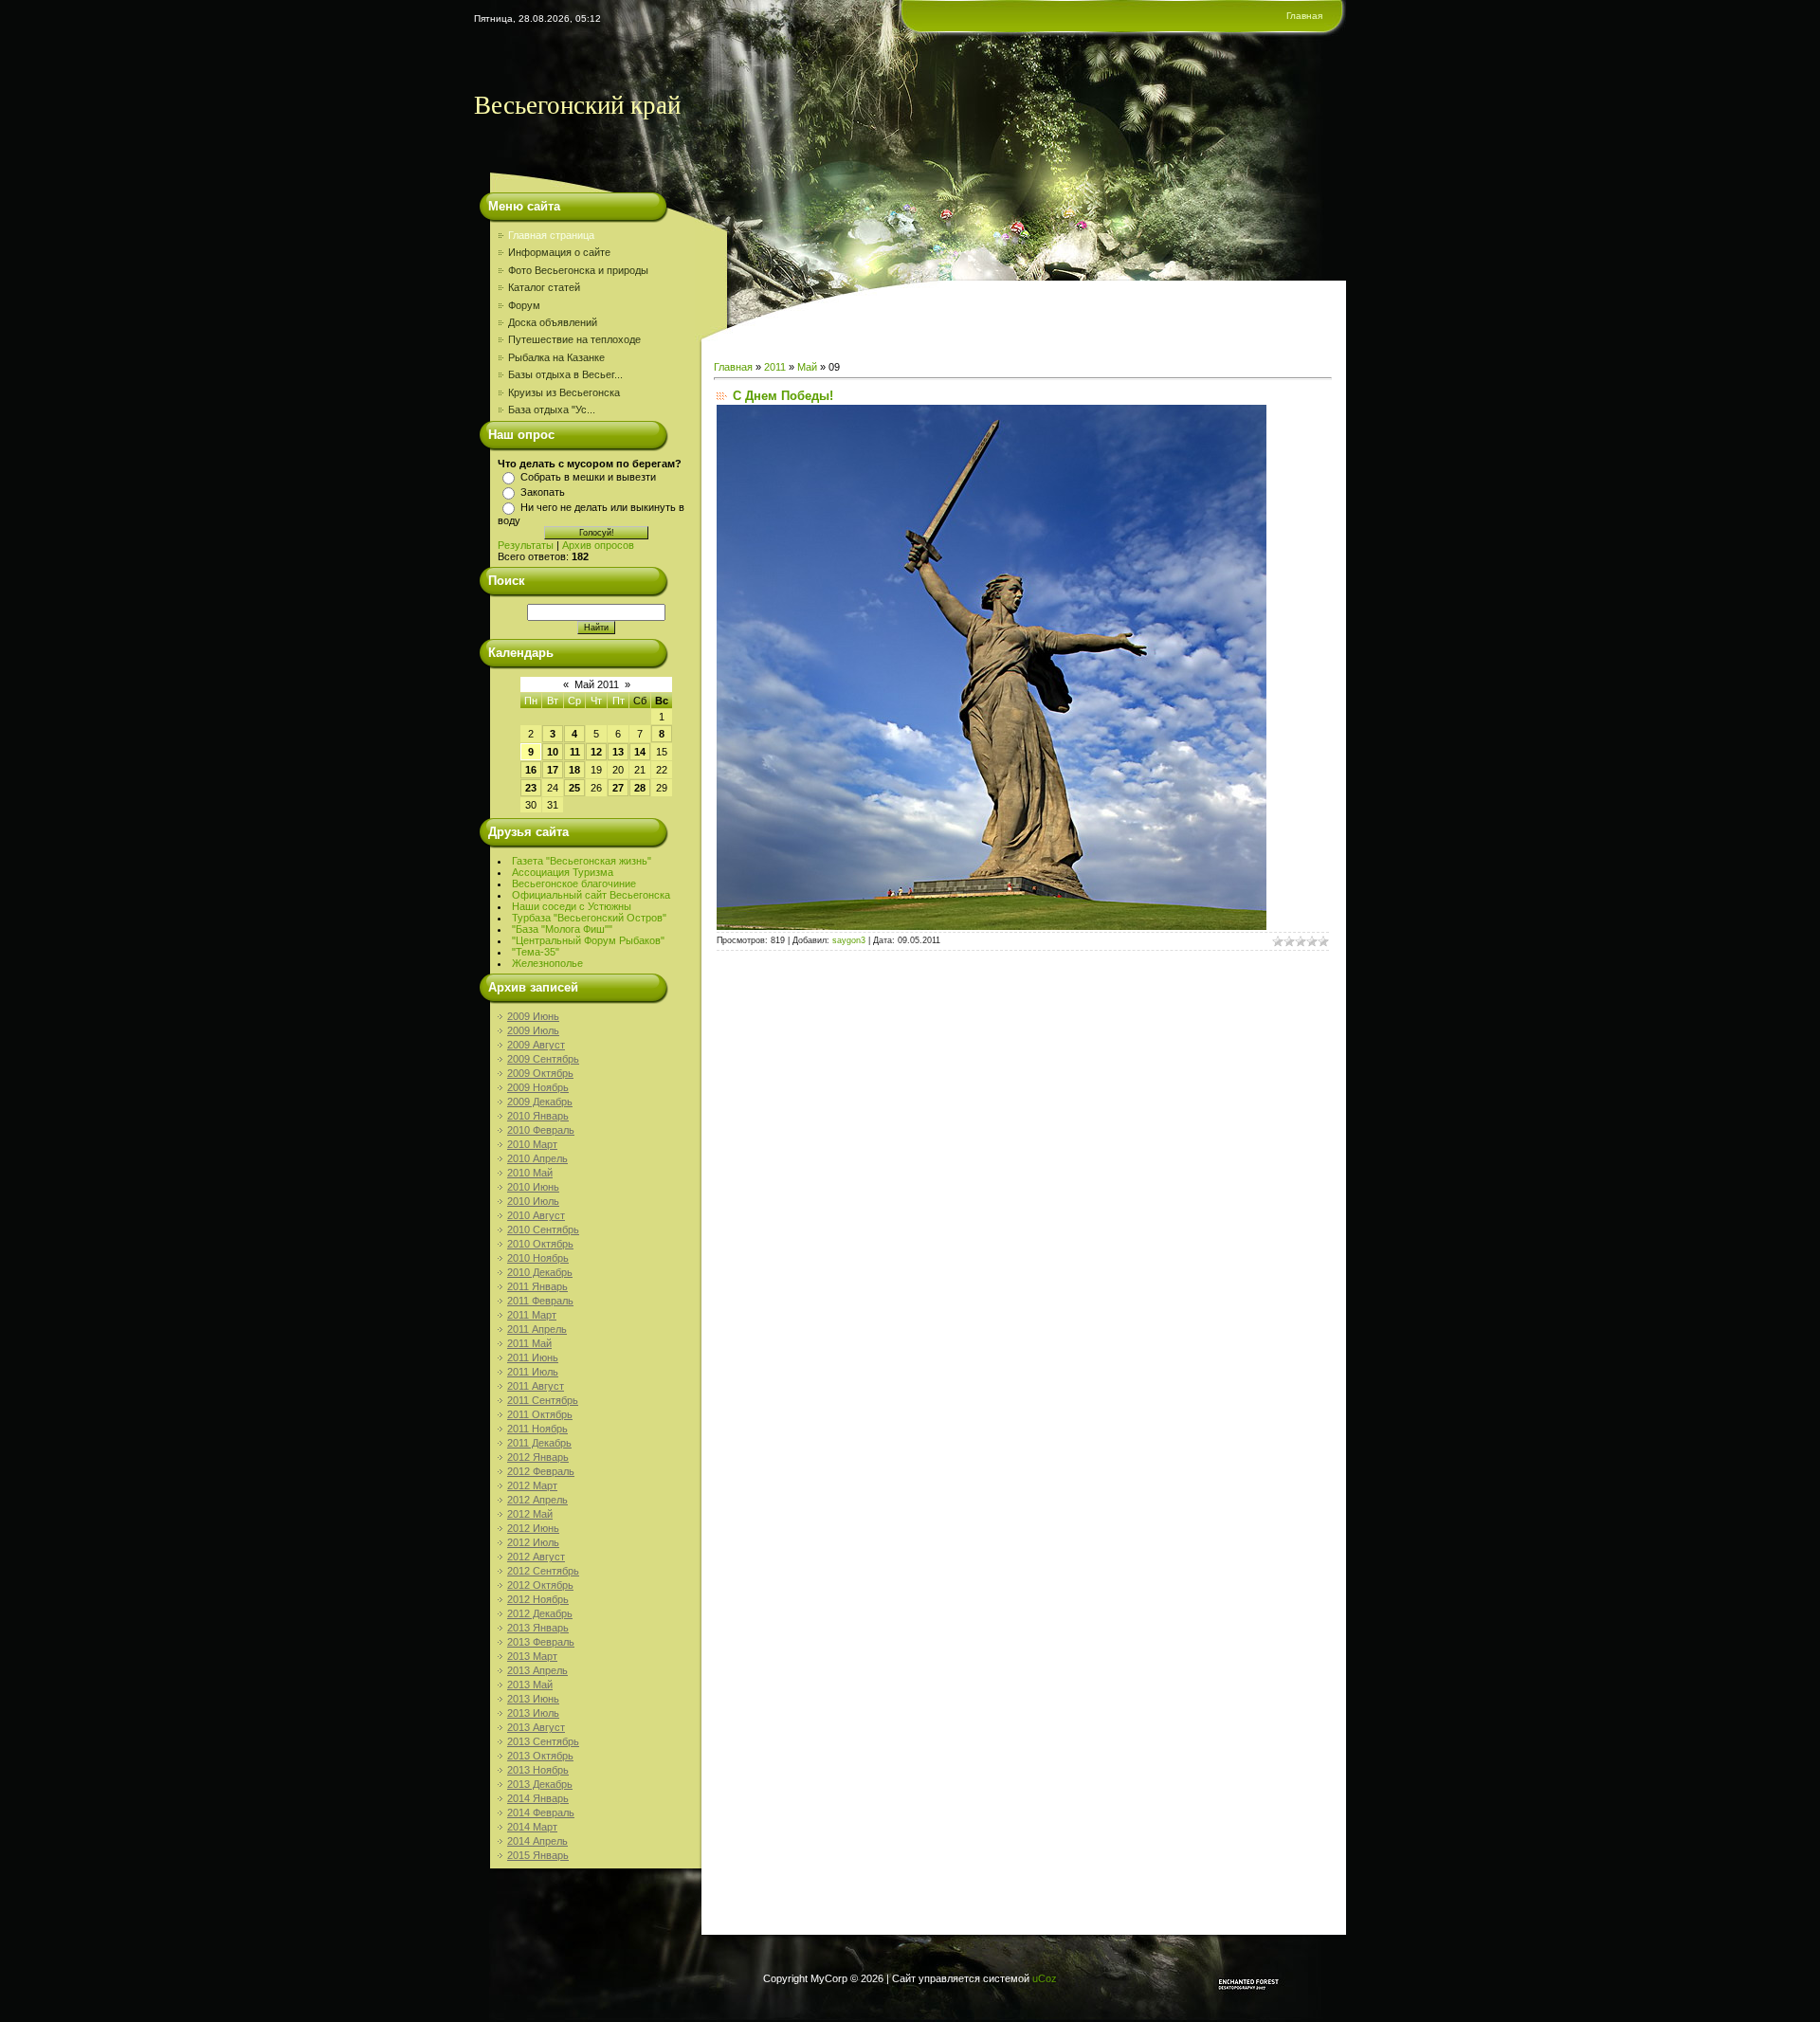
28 (640, 788)
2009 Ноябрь (538, 1087)
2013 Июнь (533, 1699)
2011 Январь (537, 1286)
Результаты (526, 545)
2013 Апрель (537, 1670)
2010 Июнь (533, 1187)
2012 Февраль (541, 1471)
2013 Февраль (541, 1642)
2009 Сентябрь (543, 1059)
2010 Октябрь (540, 1244)
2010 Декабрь (540, 1272)
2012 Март (532, 1485)
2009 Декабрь (540, 1102)
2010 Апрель (537, 1158)
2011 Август (536, 1386)
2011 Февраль (540, 1301)
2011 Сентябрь (543, 1400)
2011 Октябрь (540, 1414)
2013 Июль (533, 1713)
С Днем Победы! (783, 396)
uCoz (1045, 1978)
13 (618, 752)
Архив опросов (598, 545)
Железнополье (547, 963)
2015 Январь (538, 1855)
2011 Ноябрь (537, 1429)
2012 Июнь (533, 1528)
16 (531, 770)
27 (618, 788)
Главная (1304, 16)
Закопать (543, 492)
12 (596, 752)
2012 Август (536, 1557)
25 (574, 788)
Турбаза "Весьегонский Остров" (589, 918)
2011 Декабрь (539, 1443)
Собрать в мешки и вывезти (588, 477)
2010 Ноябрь (538, 1258)
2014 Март (532, 1827)
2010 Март (532, 1144)
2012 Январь (538, 1457)
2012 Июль (533, 1542)
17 (553, 770)
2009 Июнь (533, 1016)
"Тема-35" (536, 952)
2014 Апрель (537, 1841)
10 (553, 752)
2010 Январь (538, 1116)
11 (575, 752)
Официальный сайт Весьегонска (591, 895)
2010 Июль (533, 1201)
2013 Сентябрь (543, 1741)
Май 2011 (597, 684)
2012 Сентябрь (543, 1571)
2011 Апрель (537, 1329)
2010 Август (536, 1215)
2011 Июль (533, 1372)
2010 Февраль (541, 1130)
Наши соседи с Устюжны (572, 906)
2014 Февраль (541, 1813)
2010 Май (530, 1173)
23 (531, 788)
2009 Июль (533, 1030)
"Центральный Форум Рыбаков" (588, 940)
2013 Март (532, 1656)
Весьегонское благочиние (574, 883)
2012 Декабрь (540, 1613)
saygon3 (849, 940)
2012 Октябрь (540, 1585)
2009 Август (536, 1045)
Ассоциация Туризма (563, 872)
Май (807, 367)
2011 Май (529, 1343)
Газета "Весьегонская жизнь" (582, 861)
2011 (775, 367)
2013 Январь (538, 1628)
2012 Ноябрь (538, 1599)
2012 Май (530, 1514)
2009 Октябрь (540, 1073)
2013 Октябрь (540, 1756)
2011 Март (532, 1315)
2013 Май (530, 1685)
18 (574, 770)
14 (640, 752)
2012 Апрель (537, 1500)
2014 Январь (538, 1798)
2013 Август (536, 1727)
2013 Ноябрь (538, 1770)
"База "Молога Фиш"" (562, 929)
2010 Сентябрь (543, 1230)
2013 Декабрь (540, 1784)
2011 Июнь (533, 1357)
